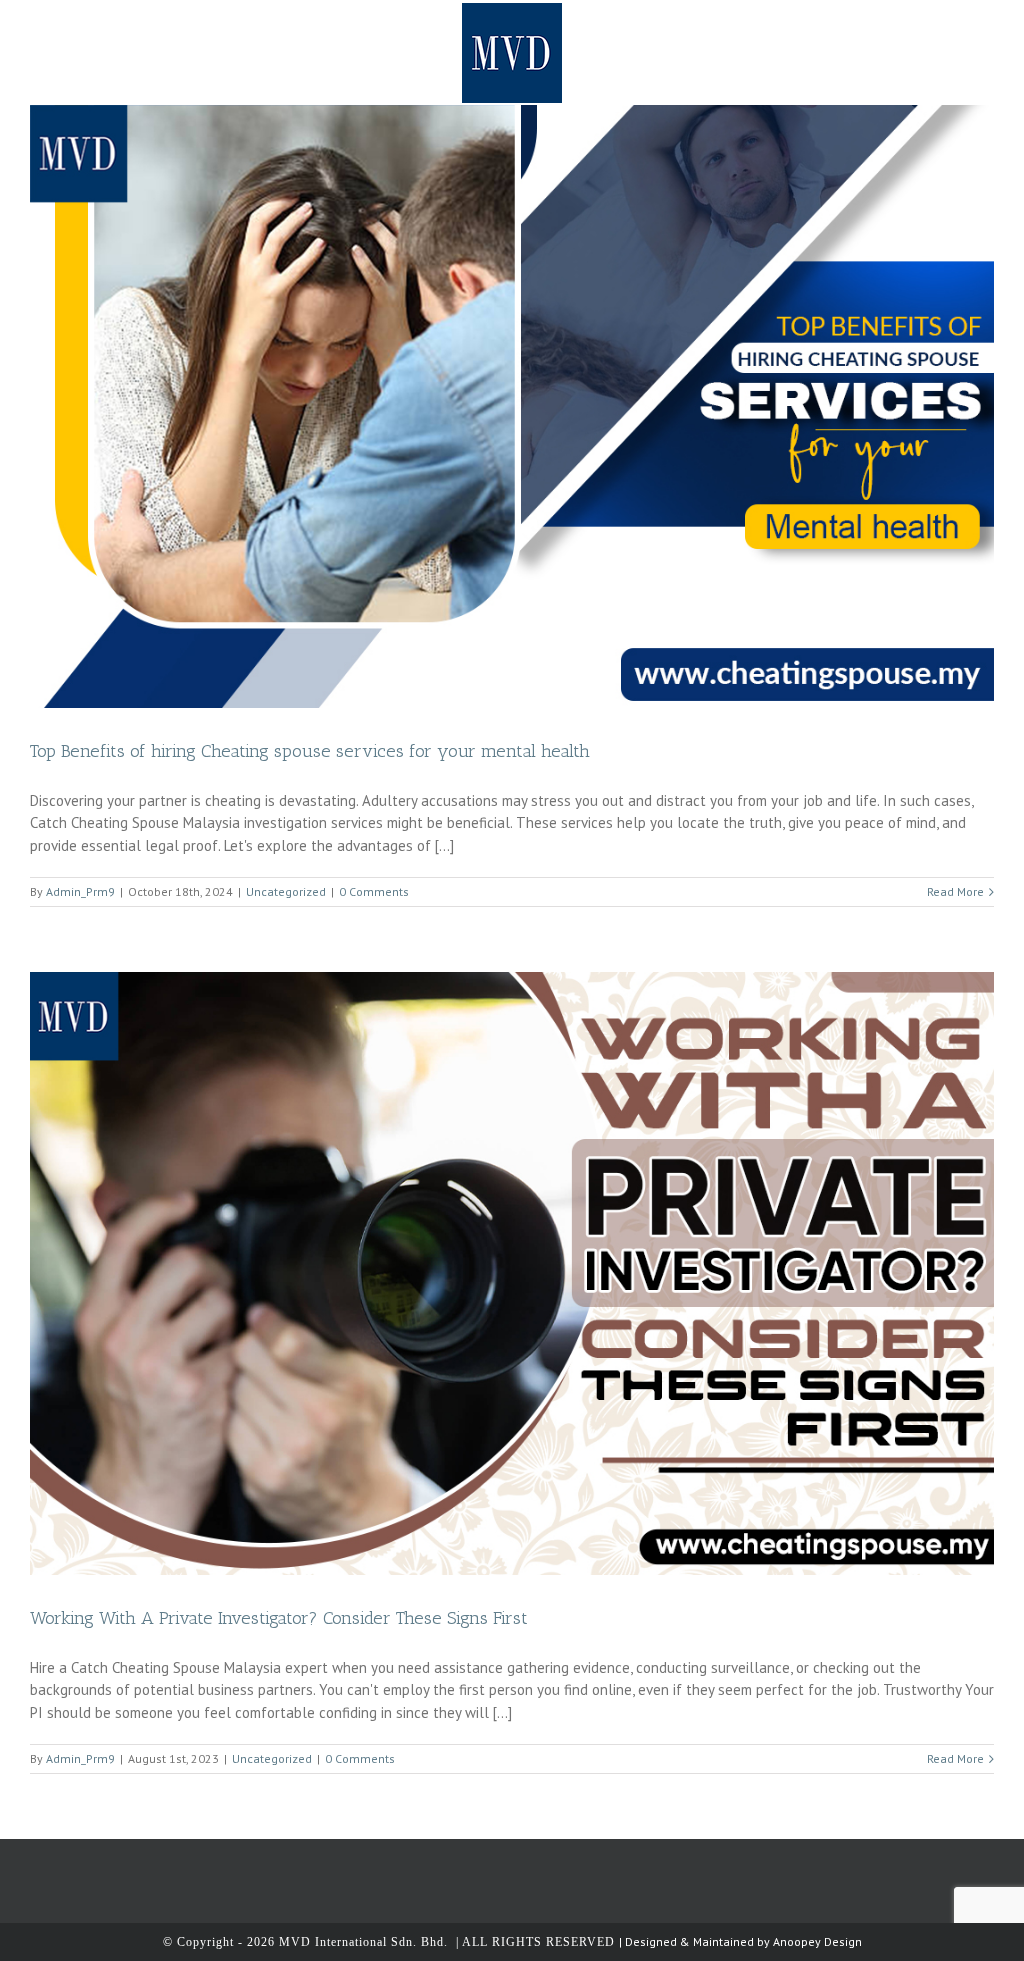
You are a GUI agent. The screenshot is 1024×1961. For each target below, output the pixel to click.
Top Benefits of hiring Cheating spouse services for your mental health (310, 751)
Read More (955, 891)
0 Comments (374, 891)
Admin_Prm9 (80, 891)
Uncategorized (286, 891)
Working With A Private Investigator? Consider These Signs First (279, 1618)
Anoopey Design (817, 1941)
